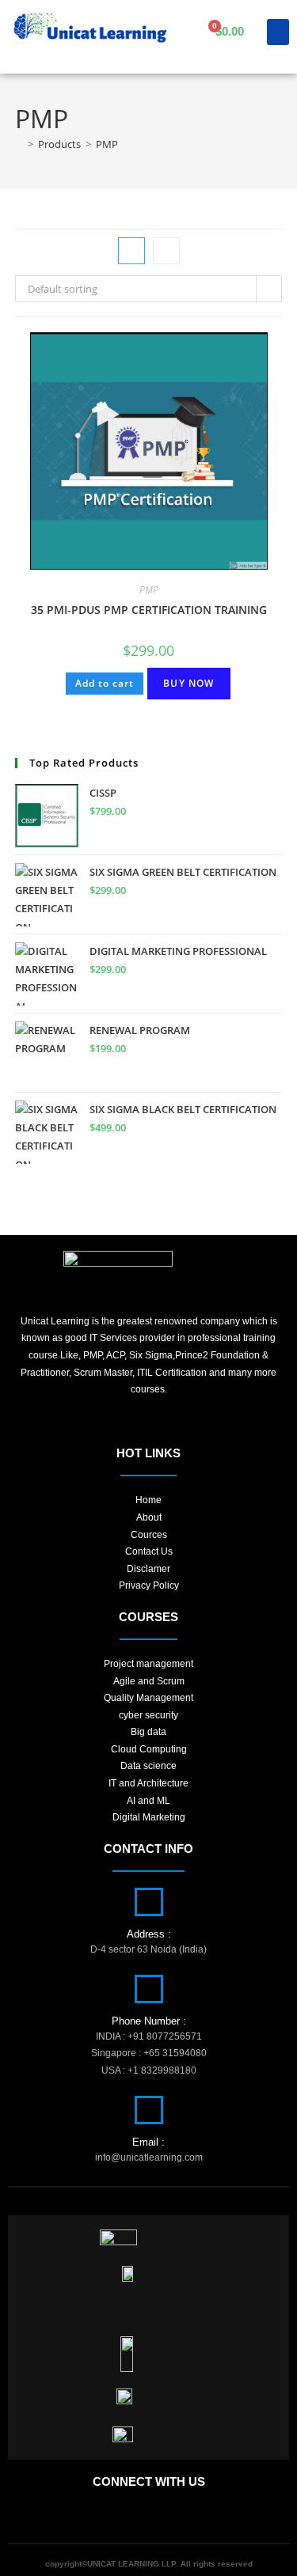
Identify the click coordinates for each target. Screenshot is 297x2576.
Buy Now (188, 683)
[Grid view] (131, 251)
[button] (278, 32)
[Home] (19, 144)
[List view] (166, 251)
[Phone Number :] (149, 1989)
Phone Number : (149, 2021)
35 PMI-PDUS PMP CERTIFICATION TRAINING (149, 610)
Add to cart (105, 683)
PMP (107, 144)
